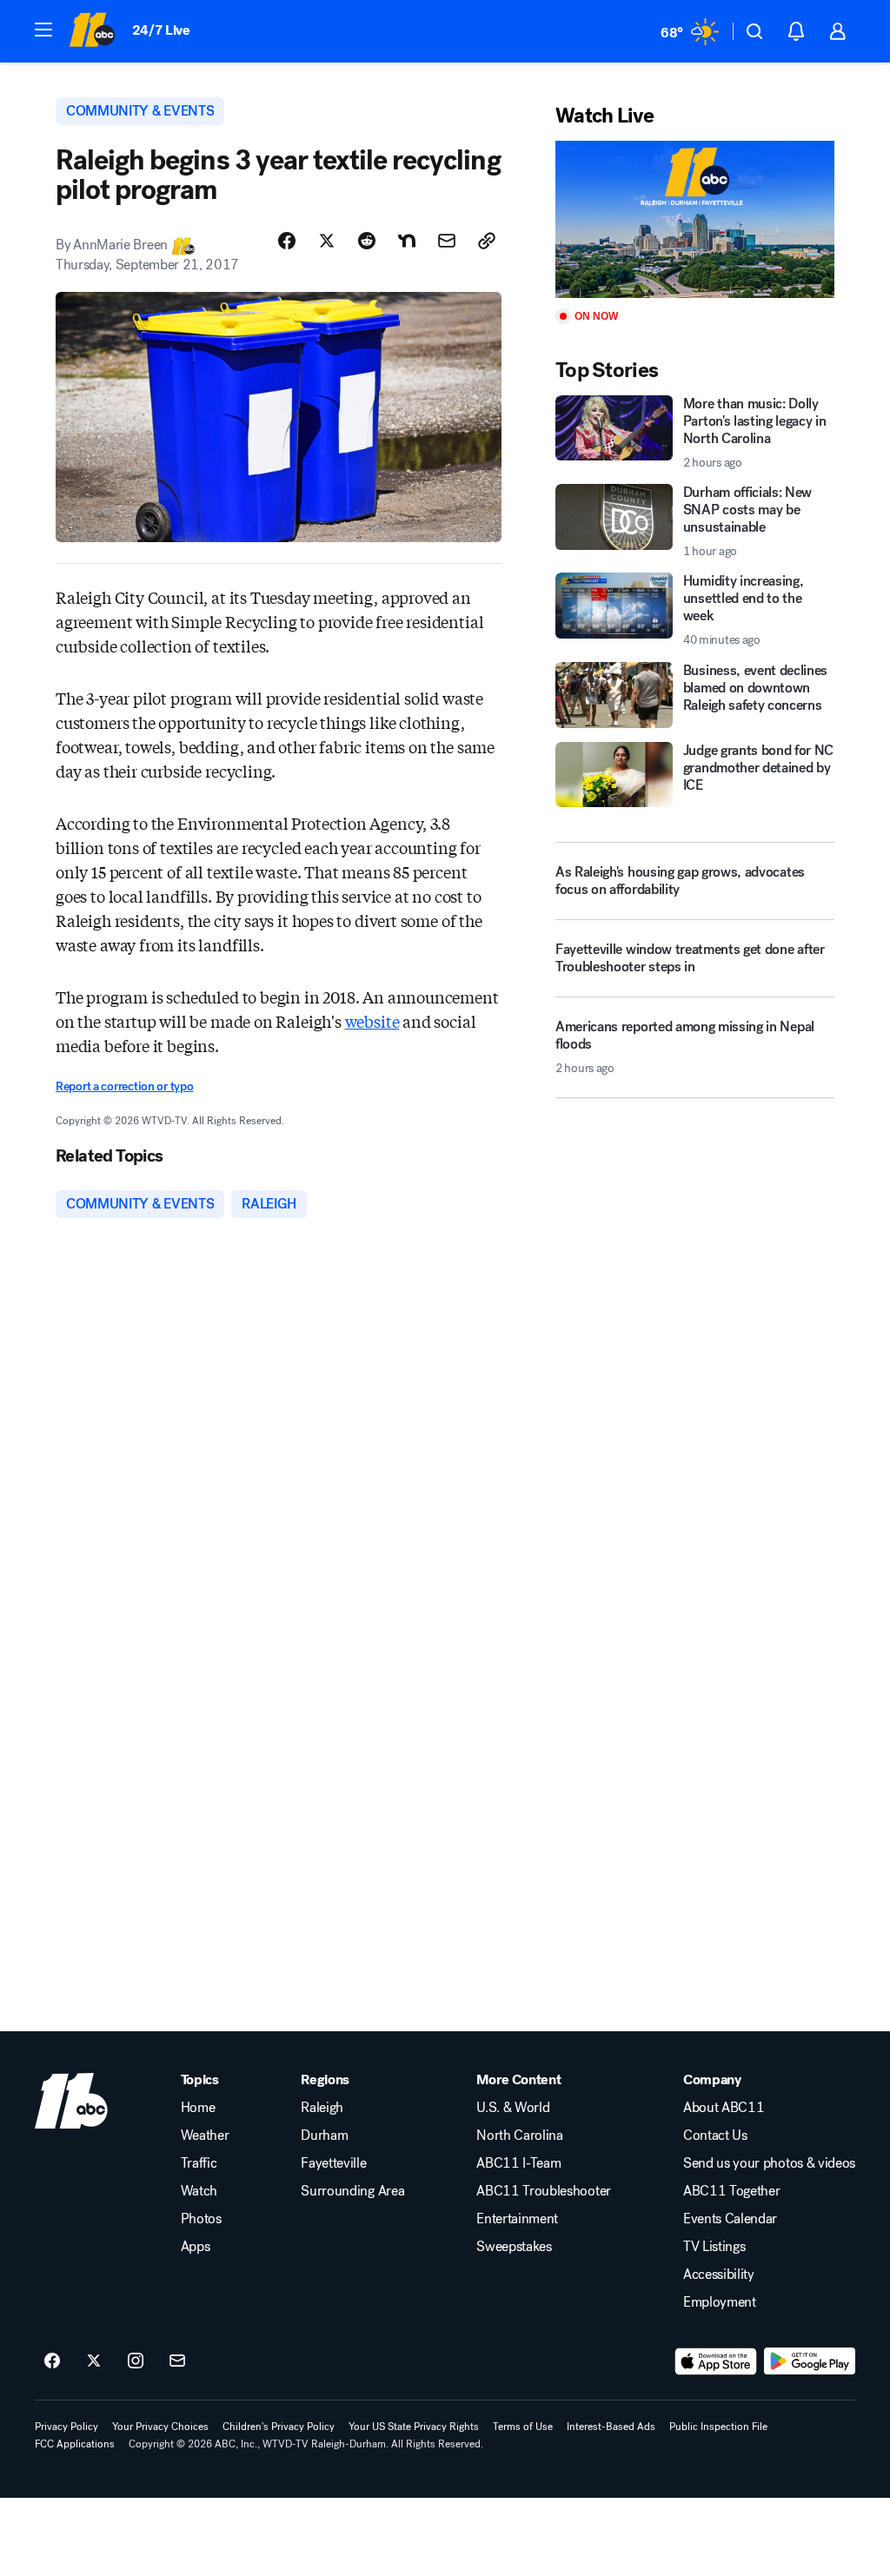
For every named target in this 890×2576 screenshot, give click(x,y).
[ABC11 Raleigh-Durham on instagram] (136, 2361)
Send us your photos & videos (769, 2163)
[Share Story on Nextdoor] (407, 241)
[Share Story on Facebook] (287, 241)
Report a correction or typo (124, 1086)
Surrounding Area (352, 2191)
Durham (324, 2136)
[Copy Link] (487, 241)
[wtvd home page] (71, 2101)
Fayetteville (333, 2163)
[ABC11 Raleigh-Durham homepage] (92, 31)
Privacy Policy (66, 2427)
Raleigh (322, 2108)
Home (198, 2108)
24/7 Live (161, 30)
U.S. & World (513, 2108)
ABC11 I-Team (518, 2163)
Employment (720, 2302)
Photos (201, 2219)
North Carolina (520, 2136)
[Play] (695, 219)
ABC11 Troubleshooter (544, 2191)
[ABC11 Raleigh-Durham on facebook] (52, 2361)
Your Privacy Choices (160, 2427)
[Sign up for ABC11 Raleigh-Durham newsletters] (177, 2361)
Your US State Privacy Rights (414, 2427)
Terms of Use (523, 2427)
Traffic (199, 2163)
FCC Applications (75, 2444)
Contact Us (715, 2136)
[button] (43, 30)
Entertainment (517, 2219)
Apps (196, 2247)
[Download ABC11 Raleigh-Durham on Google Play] (810, 2361)
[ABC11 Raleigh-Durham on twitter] (94, 2361)
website (372, 1021)
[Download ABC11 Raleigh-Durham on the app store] (716, 2361)
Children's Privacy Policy (279, 2427)
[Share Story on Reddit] (367, 241)
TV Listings (714, 2247)
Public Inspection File (718, 2427)
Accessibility (719, 2275)
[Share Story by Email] (447, 241)
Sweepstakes (514, 2247)
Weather (205, 2136)
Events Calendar (730, 2219)
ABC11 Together (732, 2191)
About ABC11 (724, 2108)
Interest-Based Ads (611, 2427)
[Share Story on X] (327, 241)
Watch (199, 2191)
